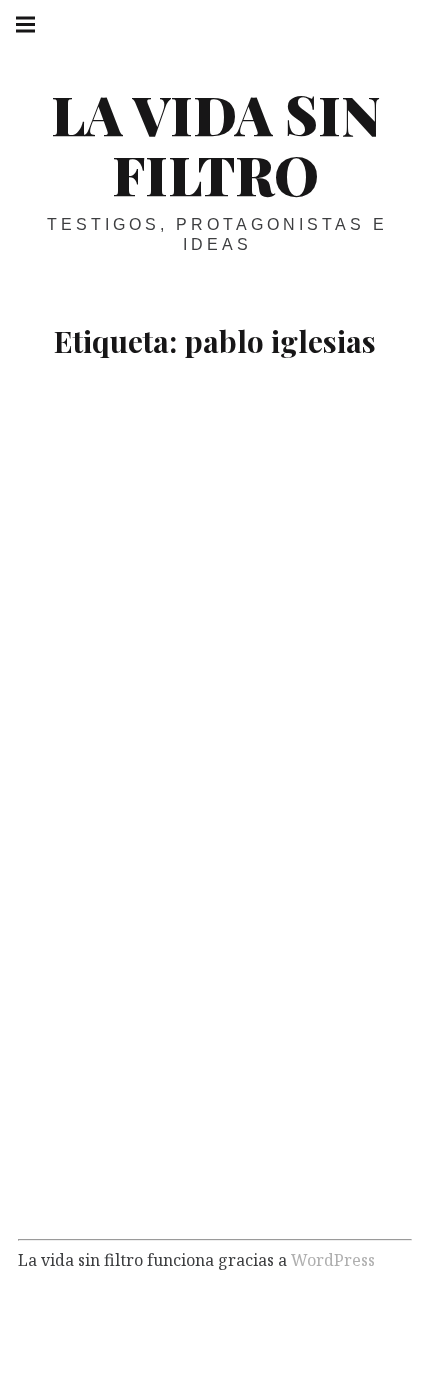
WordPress (333, 1260)
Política (153, 552)
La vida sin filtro (215, 144)
